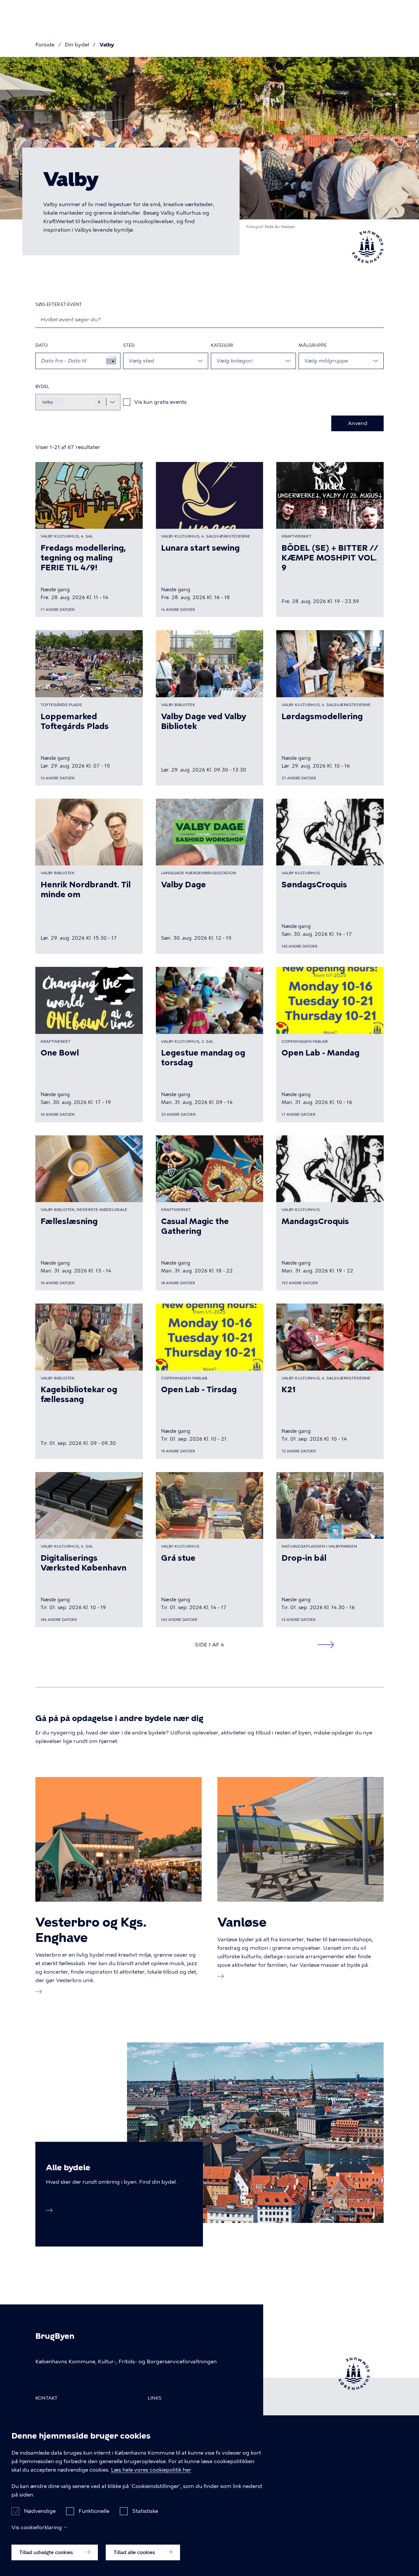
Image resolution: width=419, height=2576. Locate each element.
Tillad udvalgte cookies (47, 2552)
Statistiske (145, 2511)
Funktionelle (94, 2511)
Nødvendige (40, 2511)
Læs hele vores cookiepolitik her (151, 2470)
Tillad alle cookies (135, 2552)
